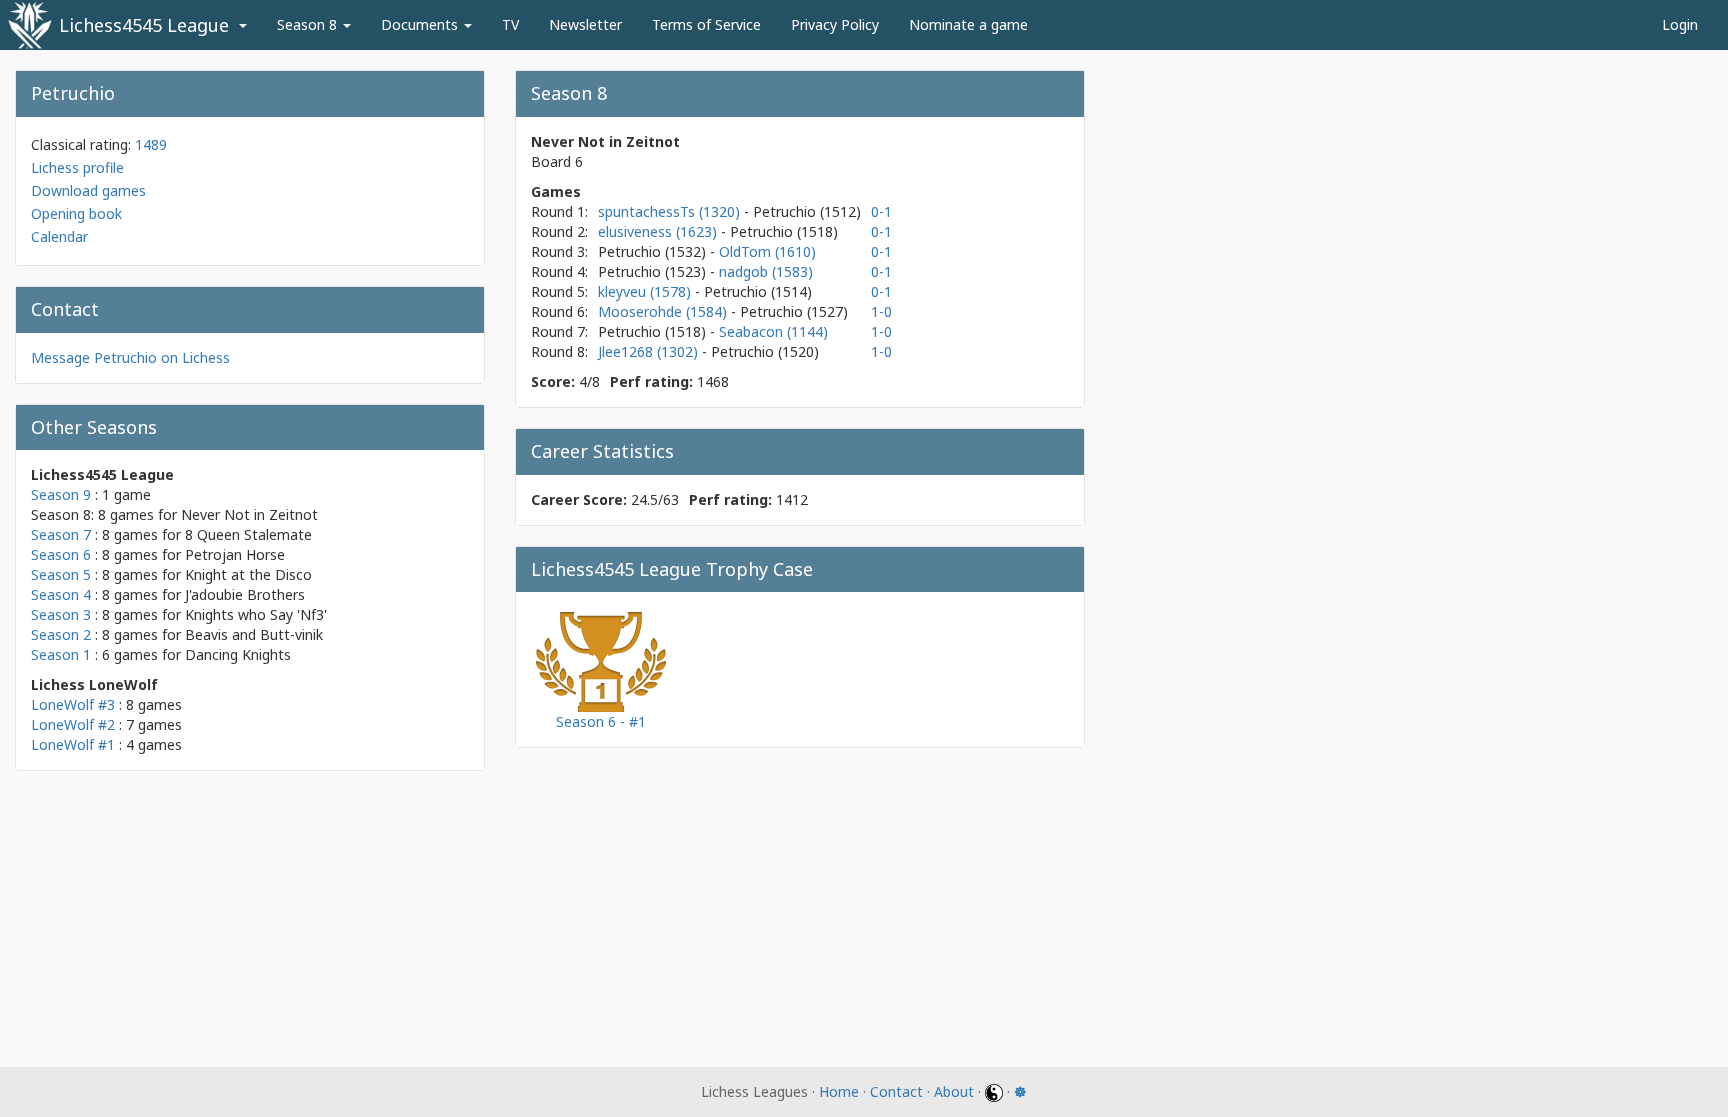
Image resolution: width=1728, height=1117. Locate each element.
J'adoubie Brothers (245, 594)
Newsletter (585, 24)
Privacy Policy (835, 24)
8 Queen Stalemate (248, 534)
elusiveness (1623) (659, 231)
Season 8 (309, 24)
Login (1680, 24)
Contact (896, 1091)
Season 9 (61, 494)
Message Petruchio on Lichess (130, 357)
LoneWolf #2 (73, 724)
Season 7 (61, 534)
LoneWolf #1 (73, 744)
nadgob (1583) (766, 271)
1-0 (881, 311)
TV (510, 24)
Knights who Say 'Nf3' (256, 614)
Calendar (59, 236)
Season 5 (61, 574)
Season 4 (61, 594)
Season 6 (61, 554)
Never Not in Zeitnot (249, 514)
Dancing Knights (238, 654)
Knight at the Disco (248, 574)
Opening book (76, 213)
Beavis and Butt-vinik (254, 634)
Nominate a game (968, 24)
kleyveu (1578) (646, 291)
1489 (151, 144)
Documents (421, 24)
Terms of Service (706, 24)
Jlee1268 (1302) (650, 351)
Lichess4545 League (144, 25)
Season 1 (61, 654)
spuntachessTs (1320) (671, 211)
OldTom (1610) (767, 251)
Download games (88, 190)
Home (839, 1091)
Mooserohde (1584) (664, 311)
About (954, 1091)
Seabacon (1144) (773, 331)
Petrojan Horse (235, 554)
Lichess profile (77, 167)
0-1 (881, 211)
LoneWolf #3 (73, 704)
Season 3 (61, 614)
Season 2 (61, 634)
